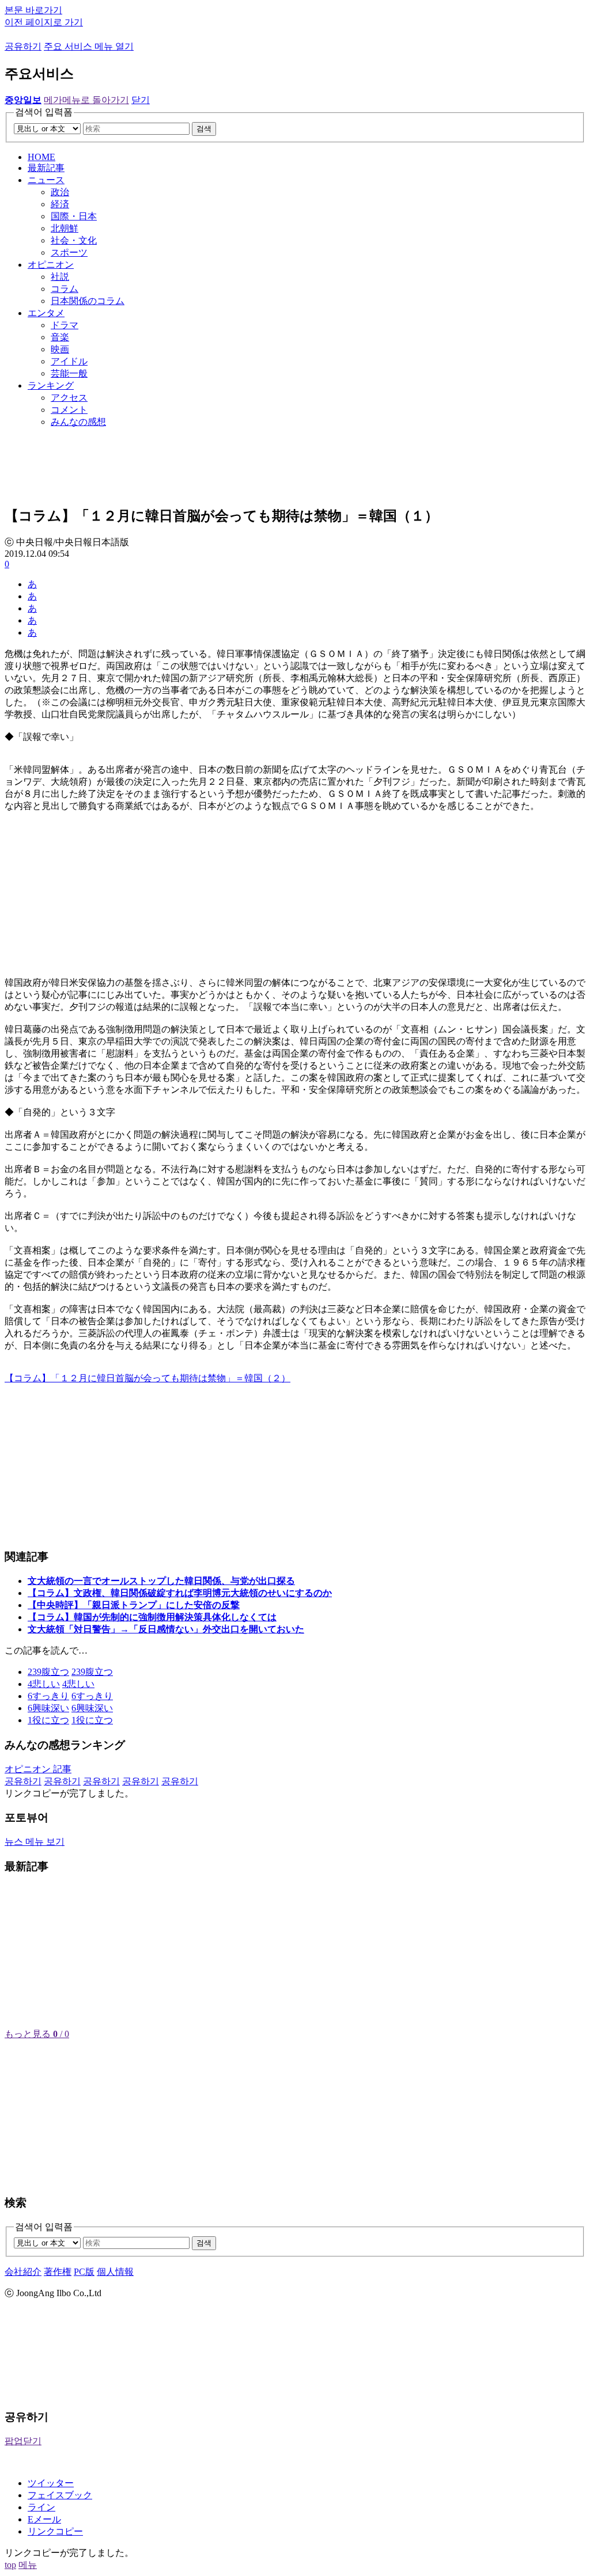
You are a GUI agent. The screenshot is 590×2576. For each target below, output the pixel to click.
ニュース (46, 180)
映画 (60, 349)
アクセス (69, 398)
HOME (41, 157)
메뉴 (28, 2565)
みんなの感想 (78, 422)
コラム (65, 289)
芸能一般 (69, 373)
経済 (60, 204)
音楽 (60, 337)
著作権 (58, 2272)
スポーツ (69, 252)
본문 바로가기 (33, 10)
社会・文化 (74, 240)
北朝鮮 (65, 228)
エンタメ (46, 313)
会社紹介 (23, 2272)
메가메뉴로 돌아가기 (86, 100)
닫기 (141, 100)
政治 (60, 192)
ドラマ (65, 325)
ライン (41, 2507)
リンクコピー (55, 2531)
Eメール (44, 2519)
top (10, 2565)
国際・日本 (74, 216)
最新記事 (46, 168)
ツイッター (51, 2483)
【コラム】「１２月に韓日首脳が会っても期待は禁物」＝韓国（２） (147, 1378)
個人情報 (115, 2272)
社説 (60, 277)
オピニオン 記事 (38, 1769)
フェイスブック (60, 2495)
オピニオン (51, 265)
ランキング (51, 385)
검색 (204, 129)
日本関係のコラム (88, 301)
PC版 (84, 2272)
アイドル (69, 361)
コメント (69, 410)
